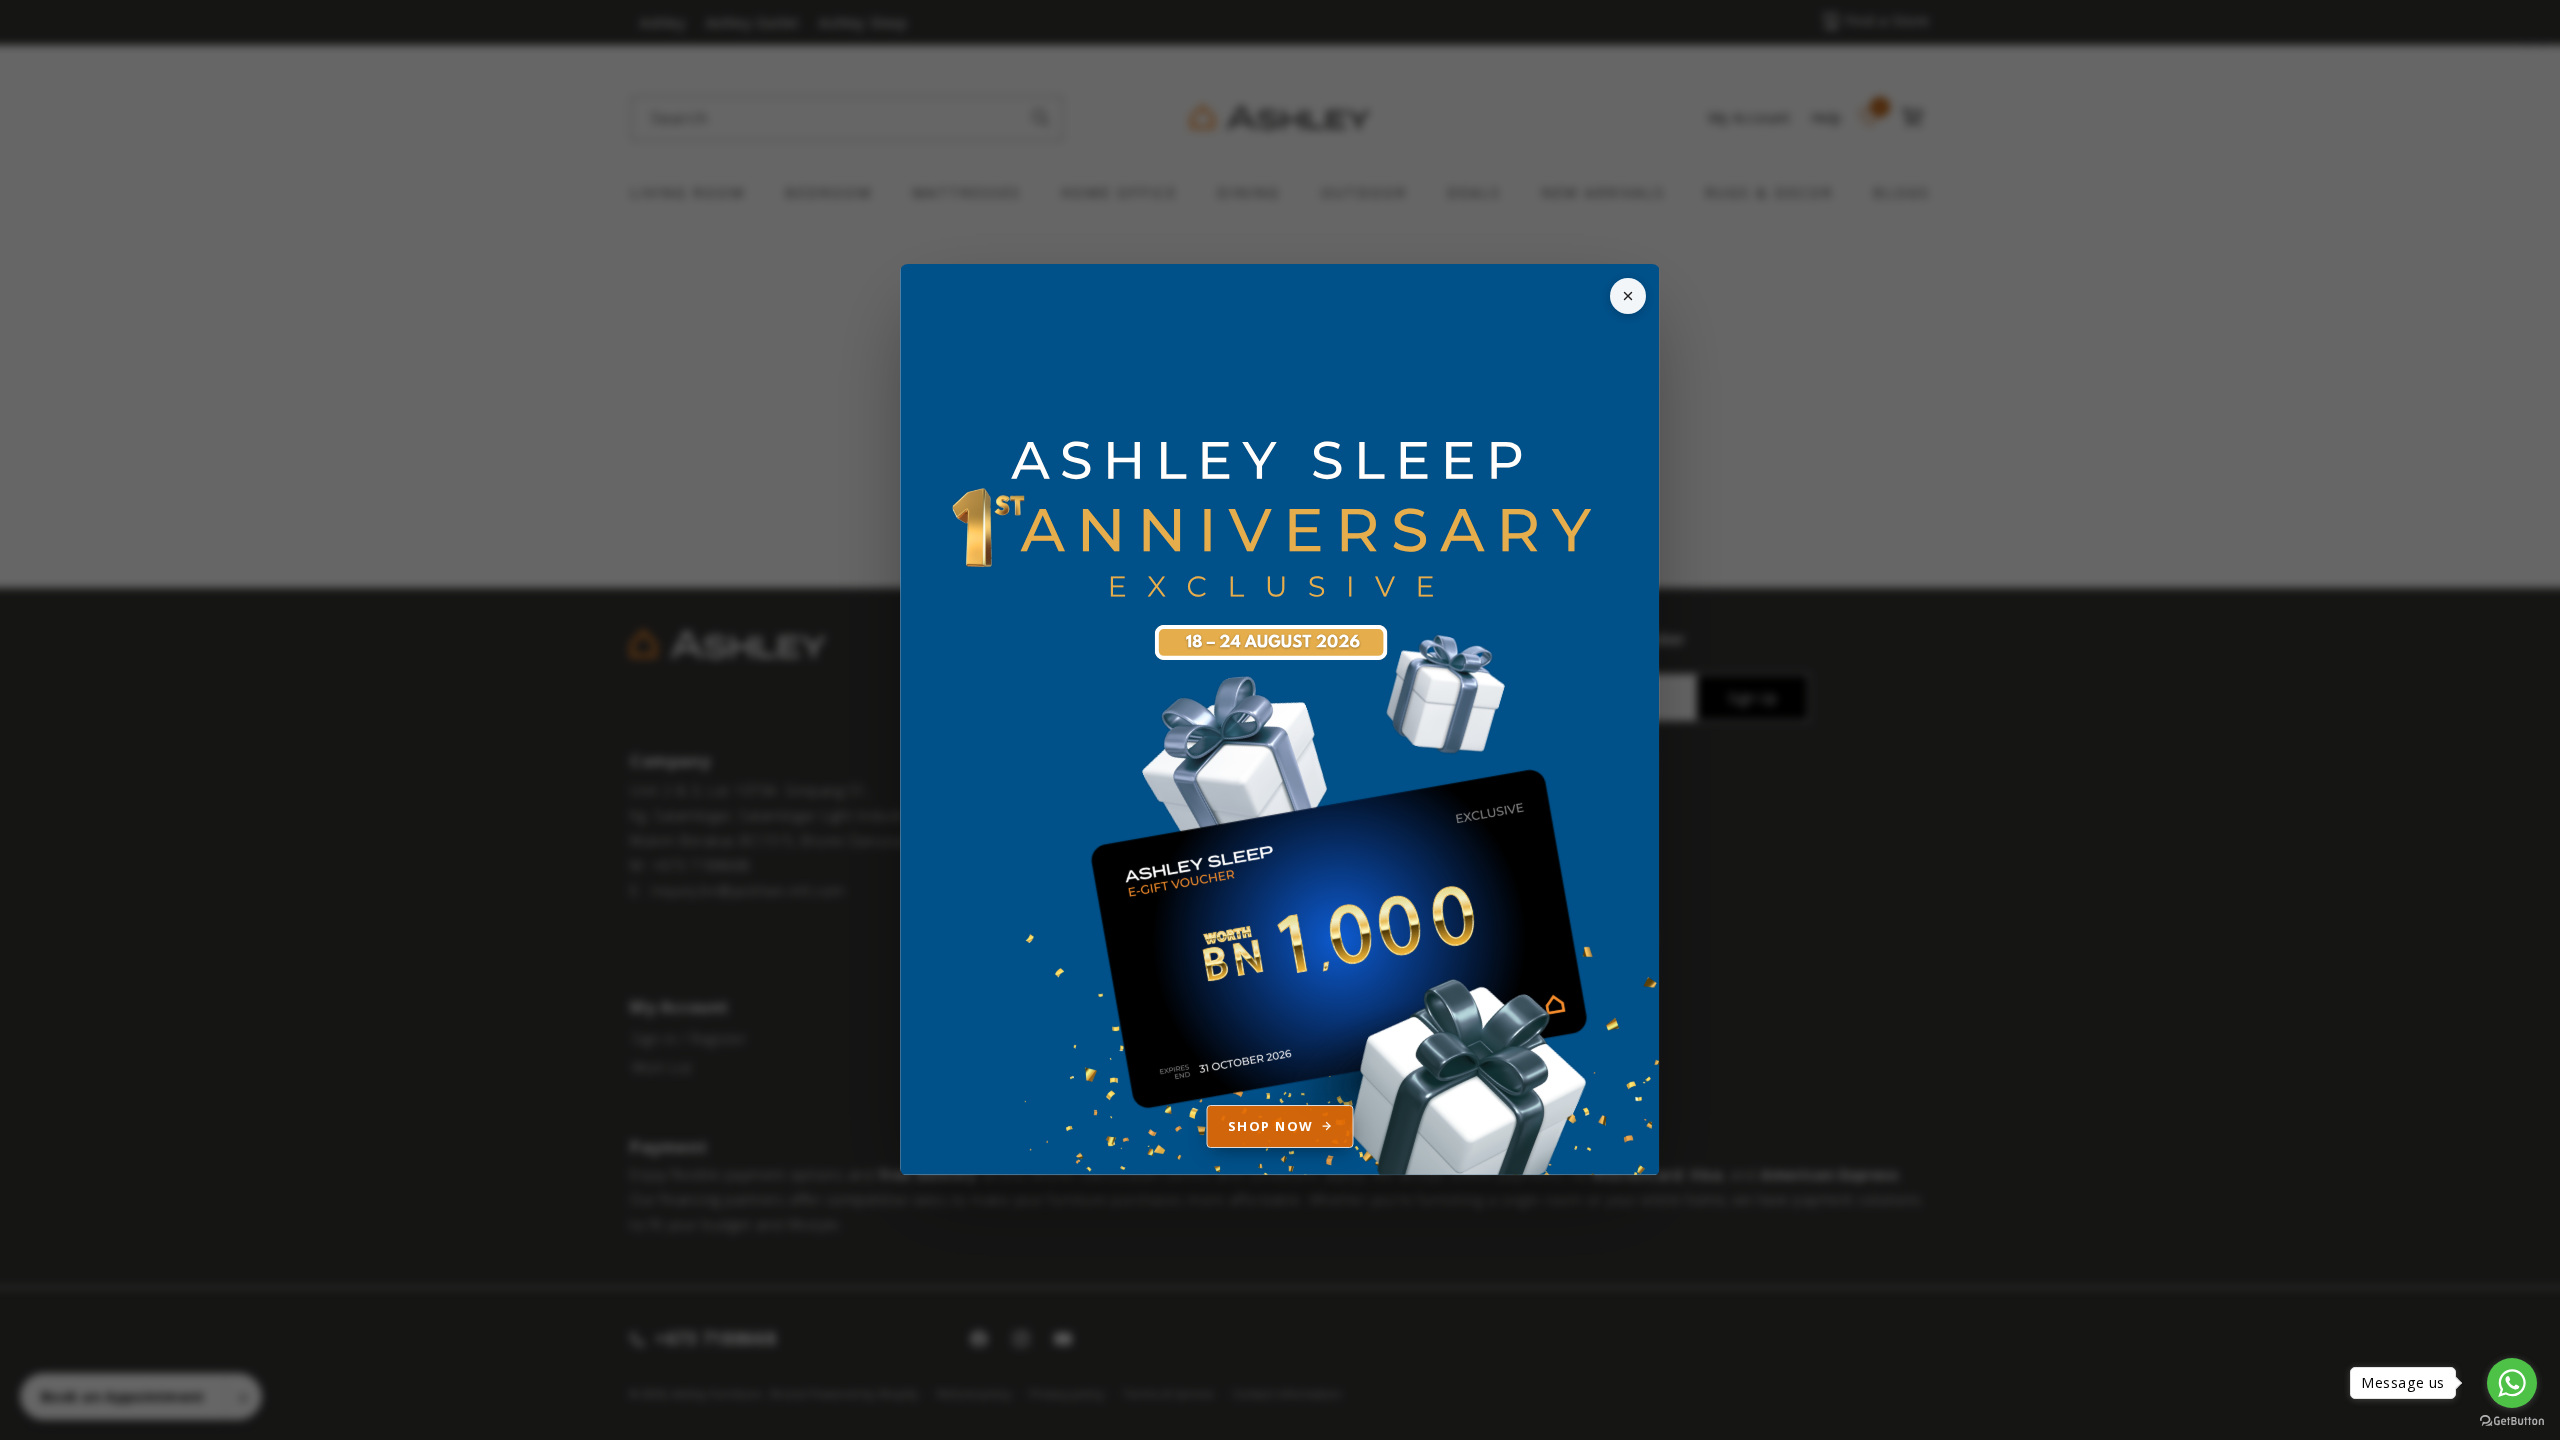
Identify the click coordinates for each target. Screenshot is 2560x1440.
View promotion (1280, 720)
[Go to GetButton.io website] (2512, 1420)
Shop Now (1271, 1126)
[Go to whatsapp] (2512, 1383)
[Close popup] (1628, 296)
